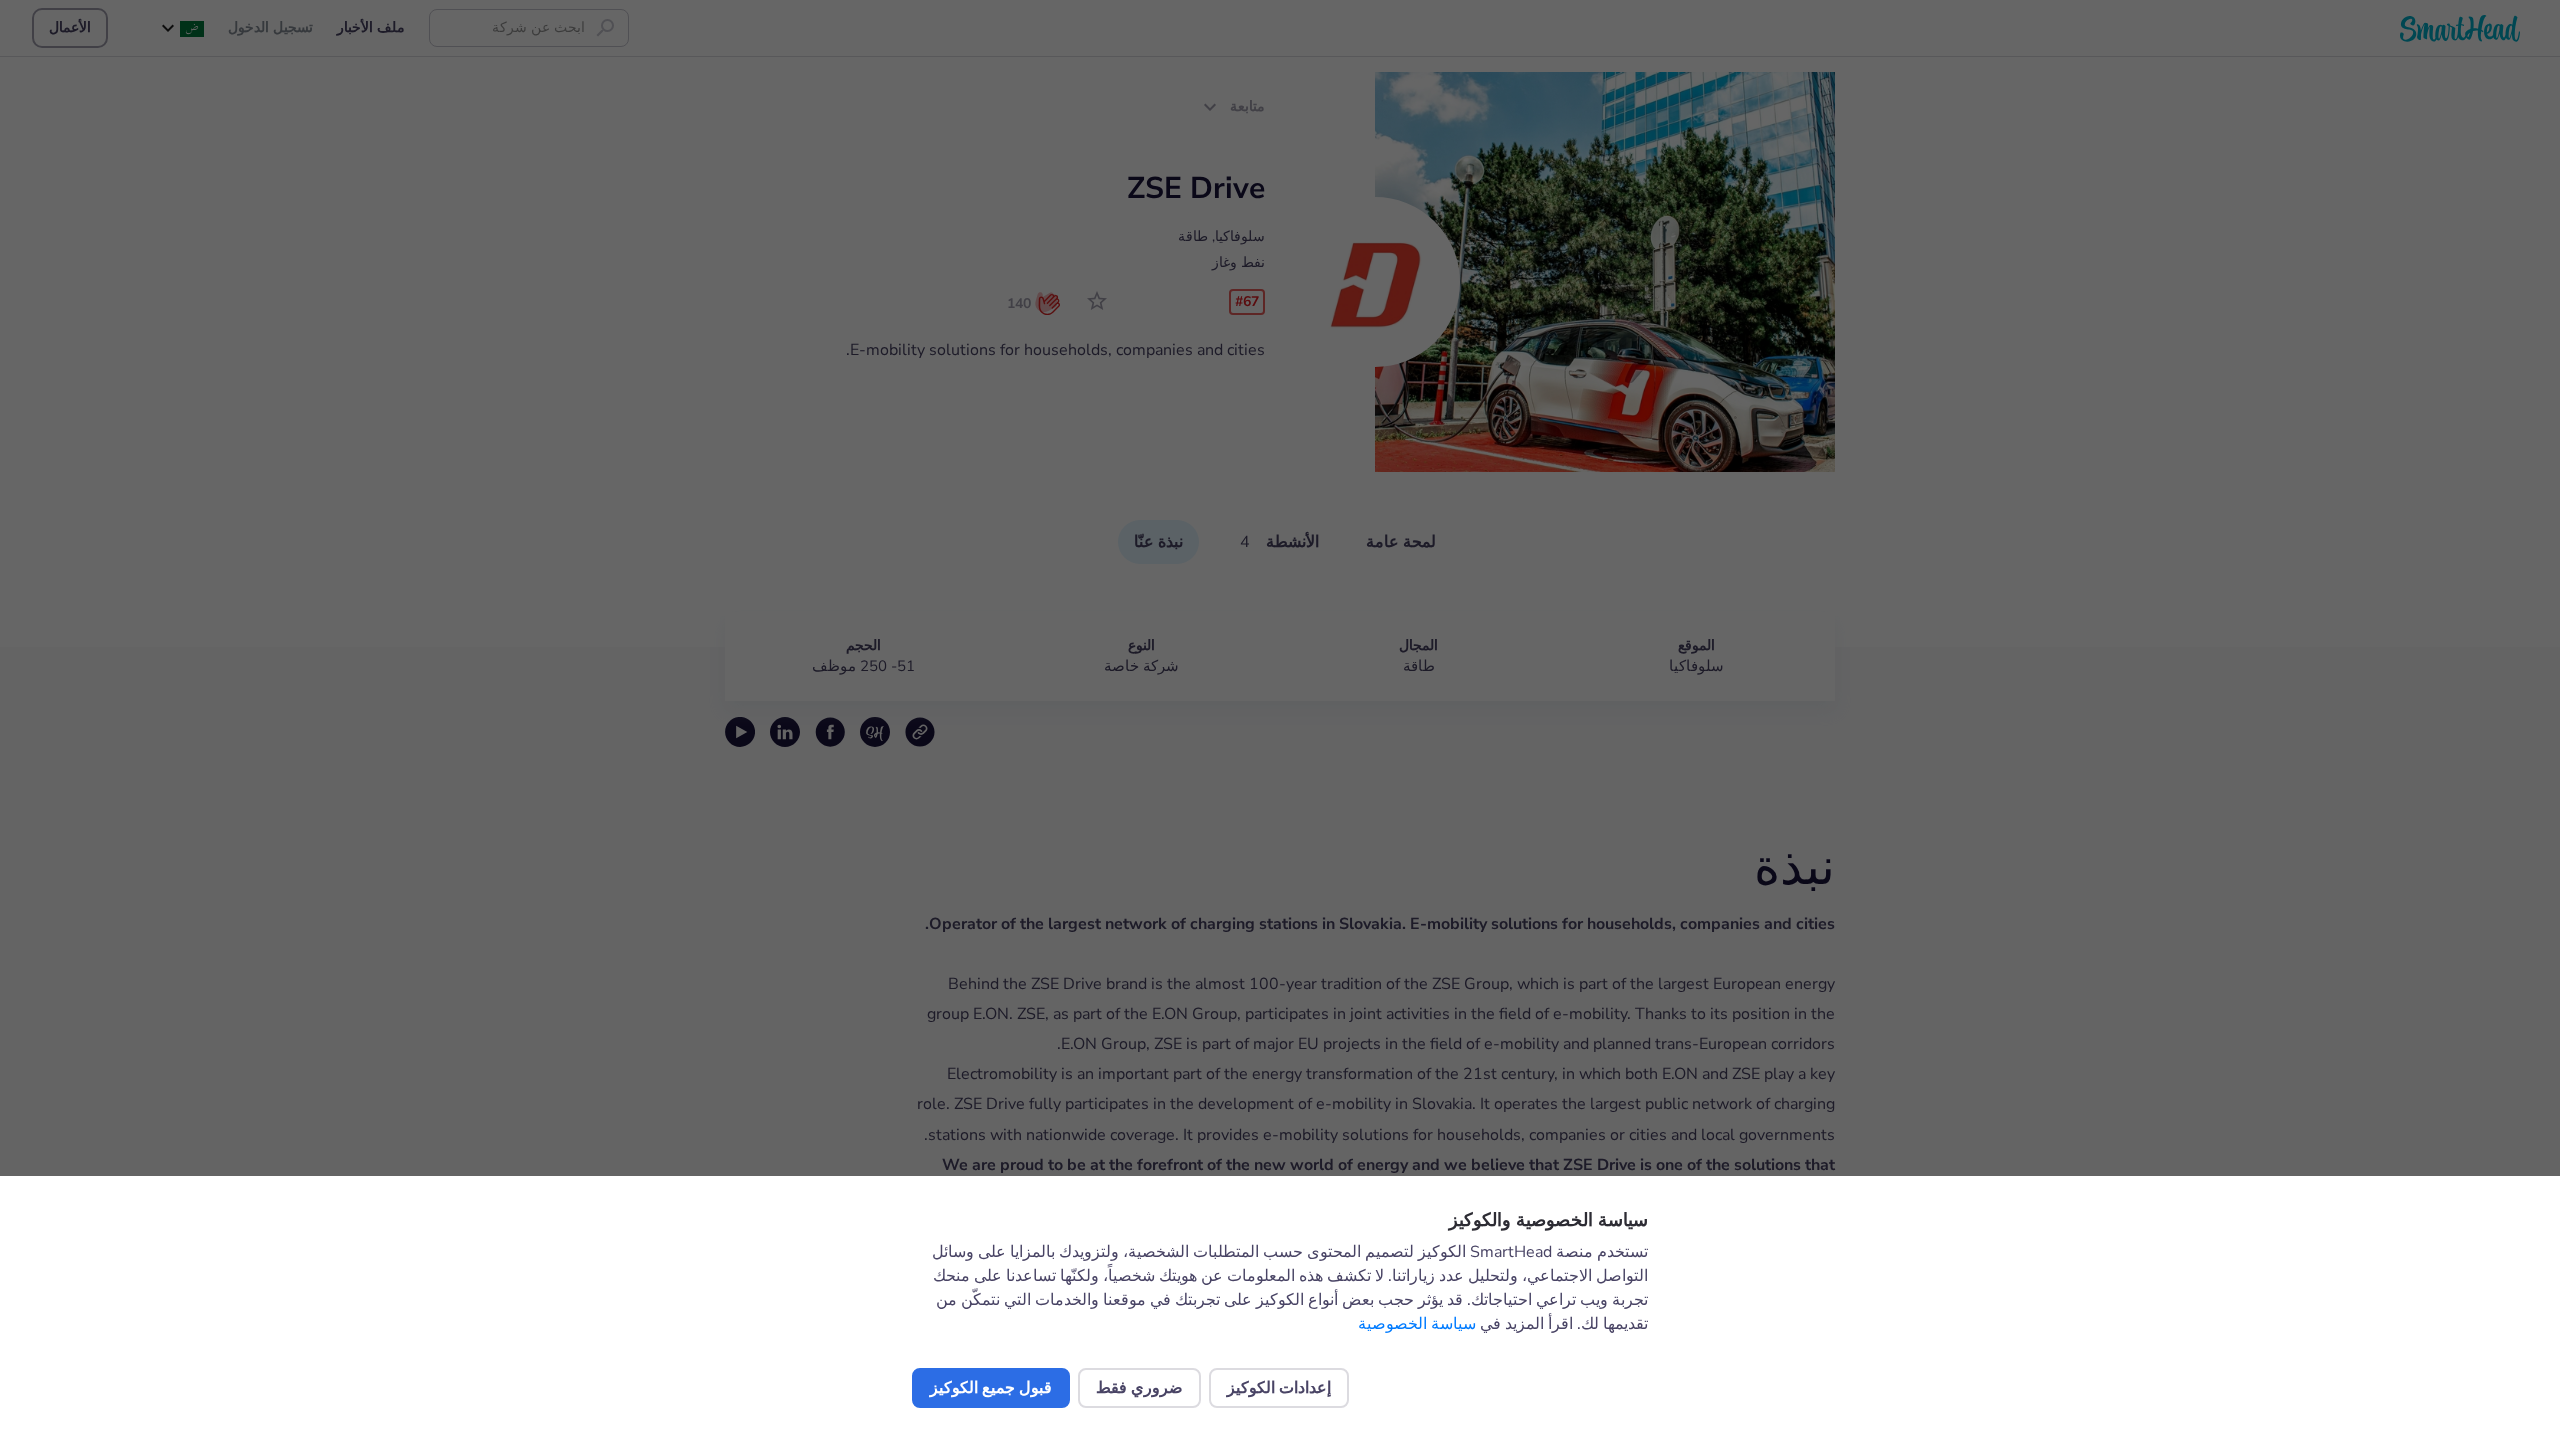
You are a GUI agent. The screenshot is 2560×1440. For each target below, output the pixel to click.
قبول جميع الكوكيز (991, 1388)
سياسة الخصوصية (1417, 1324)
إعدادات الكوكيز (1279, 1388)
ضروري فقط (1139, 1388)
